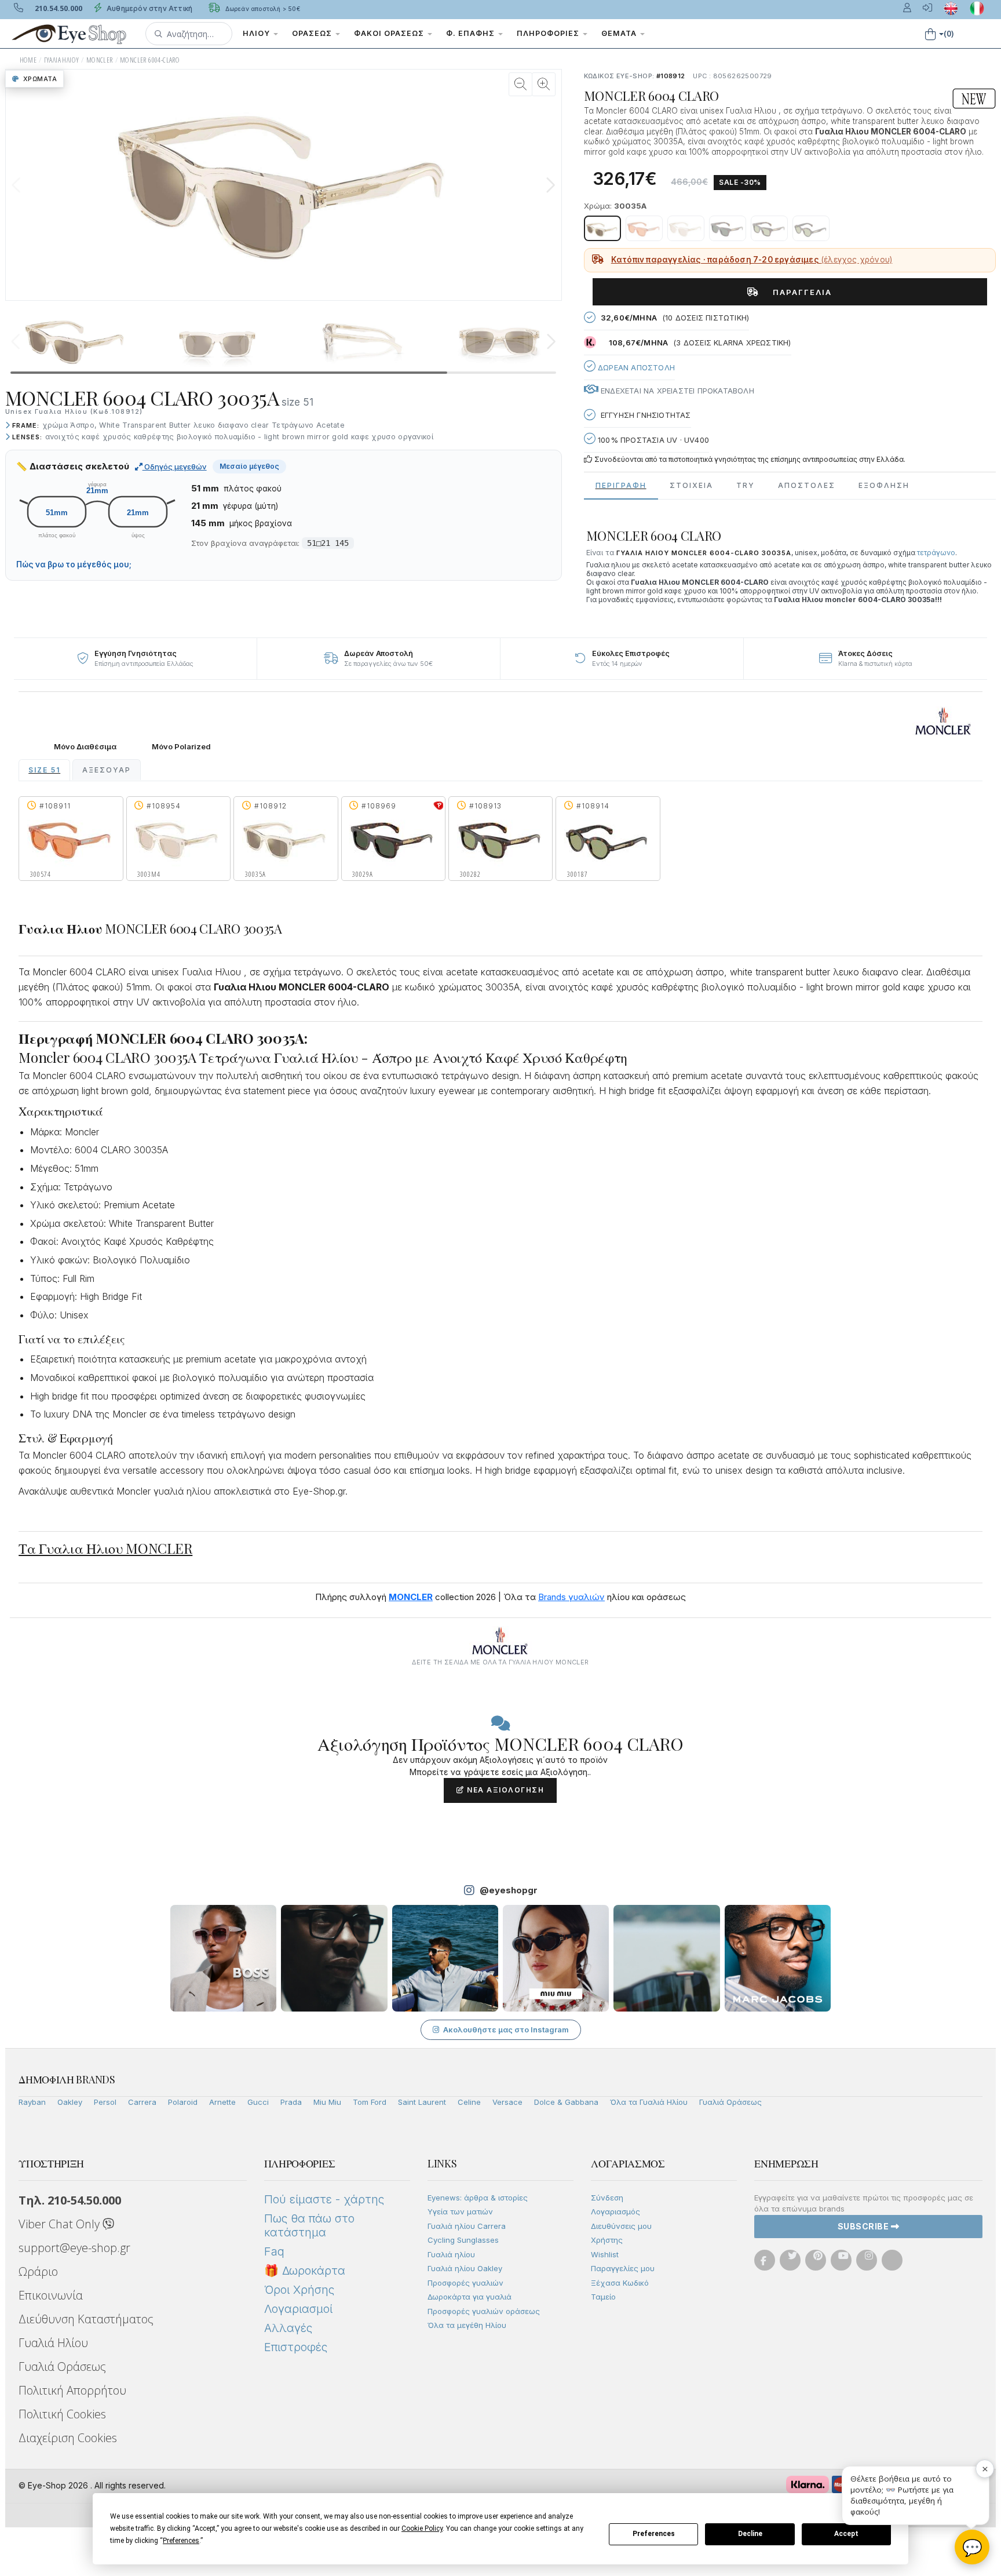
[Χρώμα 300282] (769, 228)
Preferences (654, 2534)
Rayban (32, 2102)
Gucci (258, 2102)
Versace (507, 2102)
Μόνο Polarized (181, 747)
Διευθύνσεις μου (621, 2226)
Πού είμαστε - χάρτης (324, 2199)
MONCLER (100, 60)
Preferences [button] (181, 2541)
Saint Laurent (422, 2102)
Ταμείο (603, 2297)
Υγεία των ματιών (460, 2211)
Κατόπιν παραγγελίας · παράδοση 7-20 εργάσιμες (752, 260)
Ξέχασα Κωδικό (620, 2283)
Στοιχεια (691, 485)
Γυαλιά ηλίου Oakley (465, 2268)
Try (746, 485)
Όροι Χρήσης (299, 2290)
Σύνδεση (607, 2198)
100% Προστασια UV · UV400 (652, 440)
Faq (274, 2251)
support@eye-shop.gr (74, 2248)
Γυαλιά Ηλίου (53, 2343)
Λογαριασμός (615, 2211)
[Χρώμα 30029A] (728, 228)
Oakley (70, 2102)
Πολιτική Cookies (62, 2414)
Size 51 (44, 770)
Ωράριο (38, 2271)
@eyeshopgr (509, 1890)
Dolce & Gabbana (566, 2102)
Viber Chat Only (61, 2224)
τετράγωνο (936, 553)
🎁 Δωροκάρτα (305, 2271)
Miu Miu (327, 2102)
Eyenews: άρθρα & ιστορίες (478, 2198)
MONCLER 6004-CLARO (150, 60)
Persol (105, 2102)
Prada (291, 2102)
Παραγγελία (798, 292)
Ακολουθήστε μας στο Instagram (506, 2030)
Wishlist (605, 2254)
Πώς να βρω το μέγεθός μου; (74, 564)
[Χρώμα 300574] (644, 228)
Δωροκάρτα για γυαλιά (470, 2297)
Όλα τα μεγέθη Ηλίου (467, 2325)
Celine (469, 2102)
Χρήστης (607, 2240)
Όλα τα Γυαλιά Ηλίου (649, 2102)
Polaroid (183, 2102)
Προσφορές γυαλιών (465, 2283)
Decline (750, 2534)
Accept (846, 2534)
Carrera (142, 2102)
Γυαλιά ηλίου (451, 2254)
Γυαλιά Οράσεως (730, 2102)
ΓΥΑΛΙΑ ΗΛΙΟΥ (62, 60)
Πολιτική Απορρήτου (72, 2390)
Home (28, 60)
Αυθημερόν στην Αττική (149, 8)
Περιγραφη (621, 485)
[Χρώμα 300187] (811, 228)
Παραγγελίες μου (623, 2268)
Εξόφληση (884, 485)
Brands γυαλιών (571, 1597)
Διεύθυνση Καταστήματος (86, 2319)
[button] (189, 34)
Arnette (222, 2102)
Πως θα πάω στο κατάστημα (309, 2225)
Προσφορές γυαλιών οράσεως (484, 2311)
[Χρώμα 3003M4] (686, 228)
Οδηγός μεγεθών (175, 467)
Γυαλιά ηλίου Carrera (467, 2226)
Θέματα (620, 33)
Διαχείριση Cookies (68, 2438)
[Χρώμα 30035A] (602, 228)
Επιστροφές (296, 2347)
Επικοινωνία (51, 2295)
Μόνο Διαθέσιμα (85, 747)
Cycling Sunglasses (463, 2240)
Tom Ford (370, 2102)
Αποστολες (807, 485)
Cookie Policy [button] (422, 2528)
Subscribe (864, 2226)
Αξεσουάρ (107, 770)
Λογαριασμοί (298, 2309)
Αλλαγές (288, 2328)
